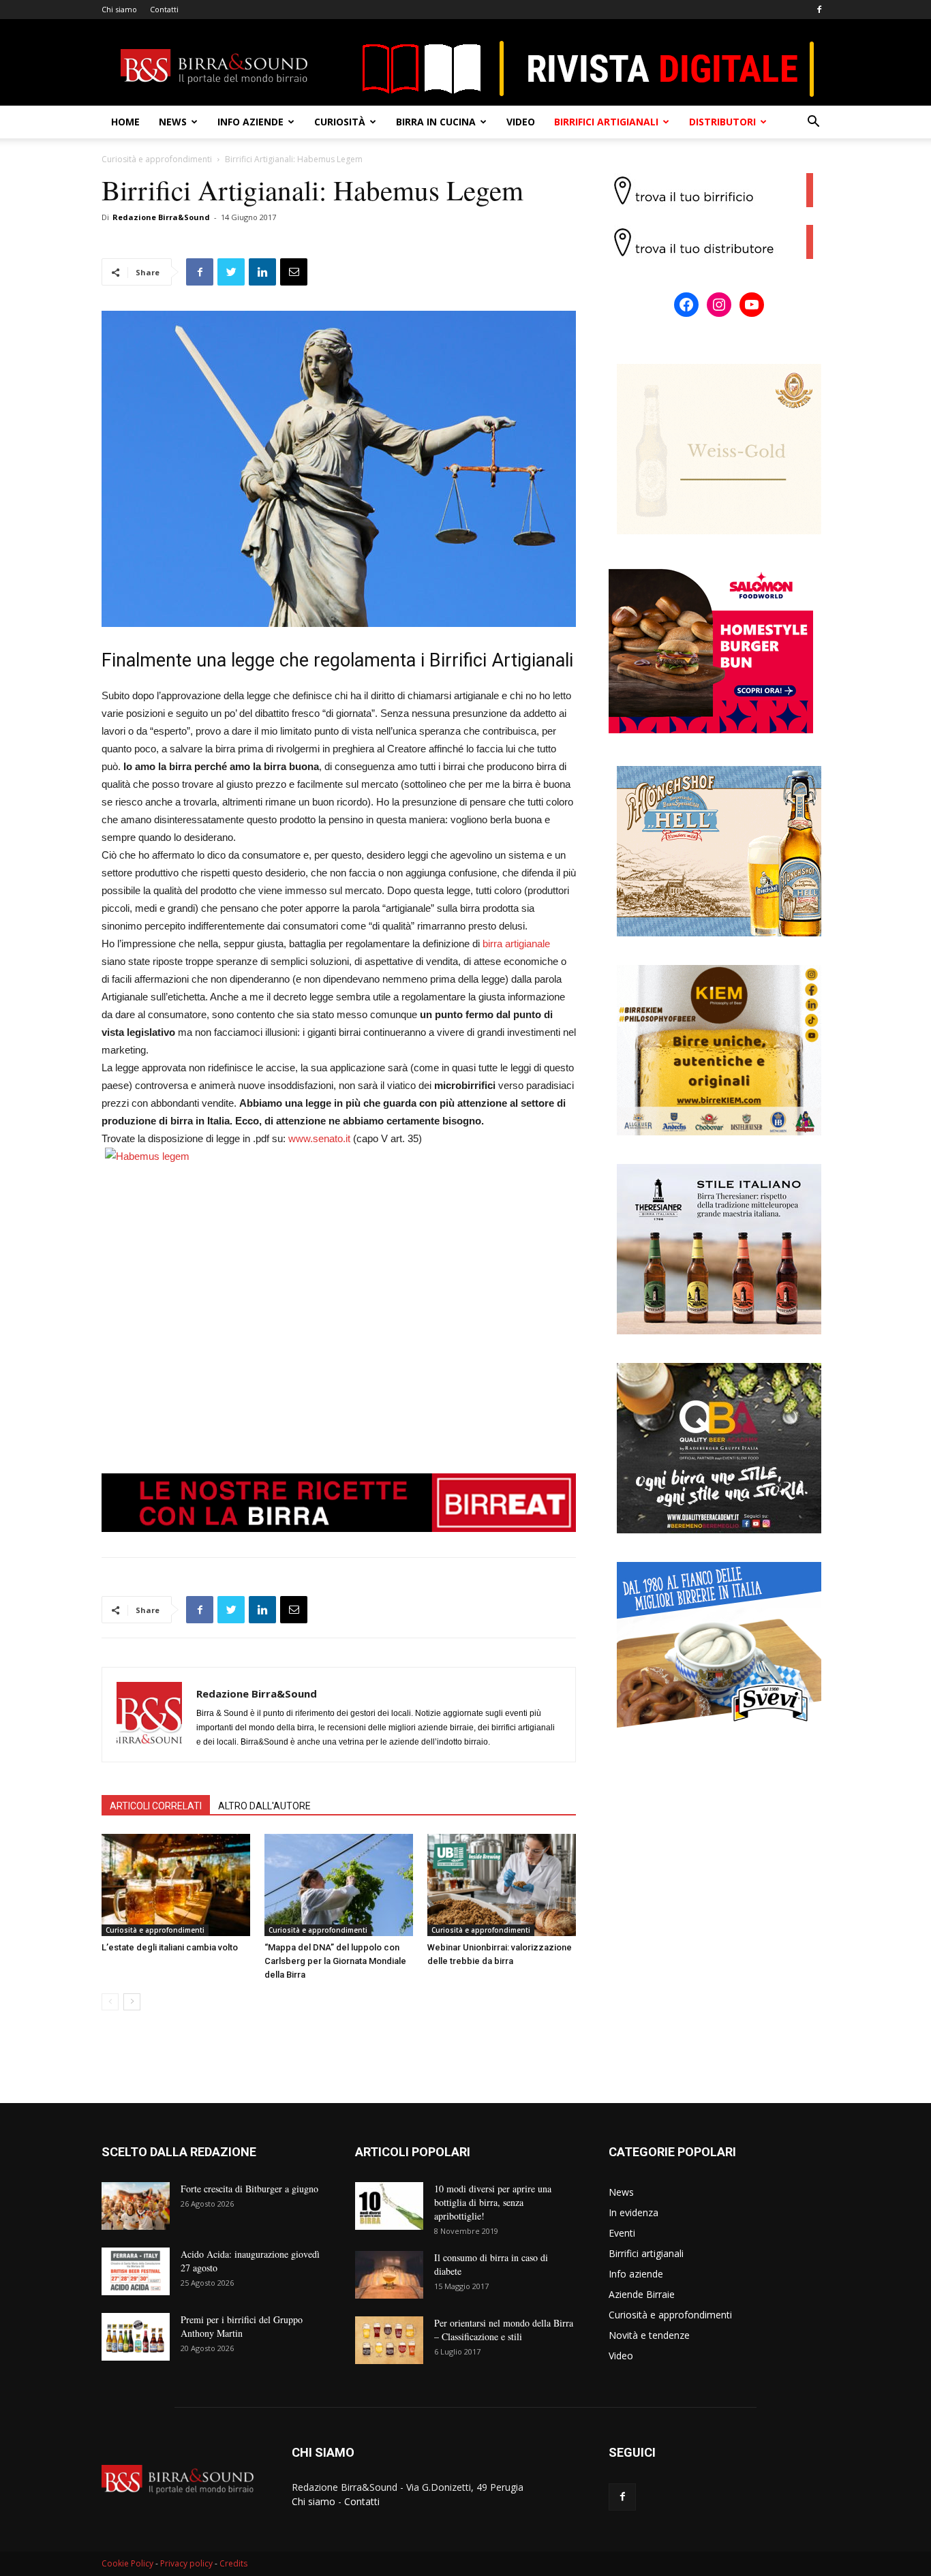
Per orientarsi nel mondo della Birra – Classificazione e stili (504, 2330)
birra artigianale (516, 944)
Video (521, 122)
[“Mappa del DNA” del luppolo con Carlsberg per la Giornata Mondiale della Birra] (339, 1885)
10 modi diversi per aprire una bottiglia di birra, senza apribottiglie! (493, 2202)
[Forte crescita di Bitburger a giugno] (136, 2206)
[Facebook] (819, 10)
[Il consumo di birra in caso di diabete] (389, 2275)
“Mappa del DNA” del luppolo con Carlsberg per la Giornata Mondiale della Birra (335, 1961)
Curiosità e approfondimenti (157, 159)
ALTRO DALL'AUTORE (264, 1806)
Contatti (164, 9)
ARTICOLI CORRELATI (156, 1806)
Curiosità (340, 122)
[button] (813, 123)
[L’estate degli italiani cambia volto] (176, 1885)
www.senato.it (319, 1138)
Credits (233, 2563)
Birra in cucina (436, 122)
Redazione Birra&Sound (161, 217)
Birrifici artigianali (606, 122)
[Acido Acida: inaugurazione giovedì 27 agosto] (136, 2271)
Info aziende (250, 122)
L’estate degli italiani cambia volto (170, 1947)
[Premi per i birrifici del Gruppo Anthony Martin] (136, 2337)
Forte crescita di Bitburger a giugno (249, 2189)
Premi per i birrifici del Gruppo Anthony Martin (242, 2326)
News (173, 122)
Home (125, 122)
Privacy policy (186, 2563)
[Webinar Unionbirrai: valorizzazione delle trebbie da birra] (502, 1885)
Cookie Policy (127, 2563)
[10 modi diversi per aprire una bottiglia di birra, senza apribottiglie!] (389, 2206)
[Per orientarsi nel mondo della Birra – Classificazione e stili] (389, 2340)
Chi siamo (119, 9)
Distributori (722, 122)
